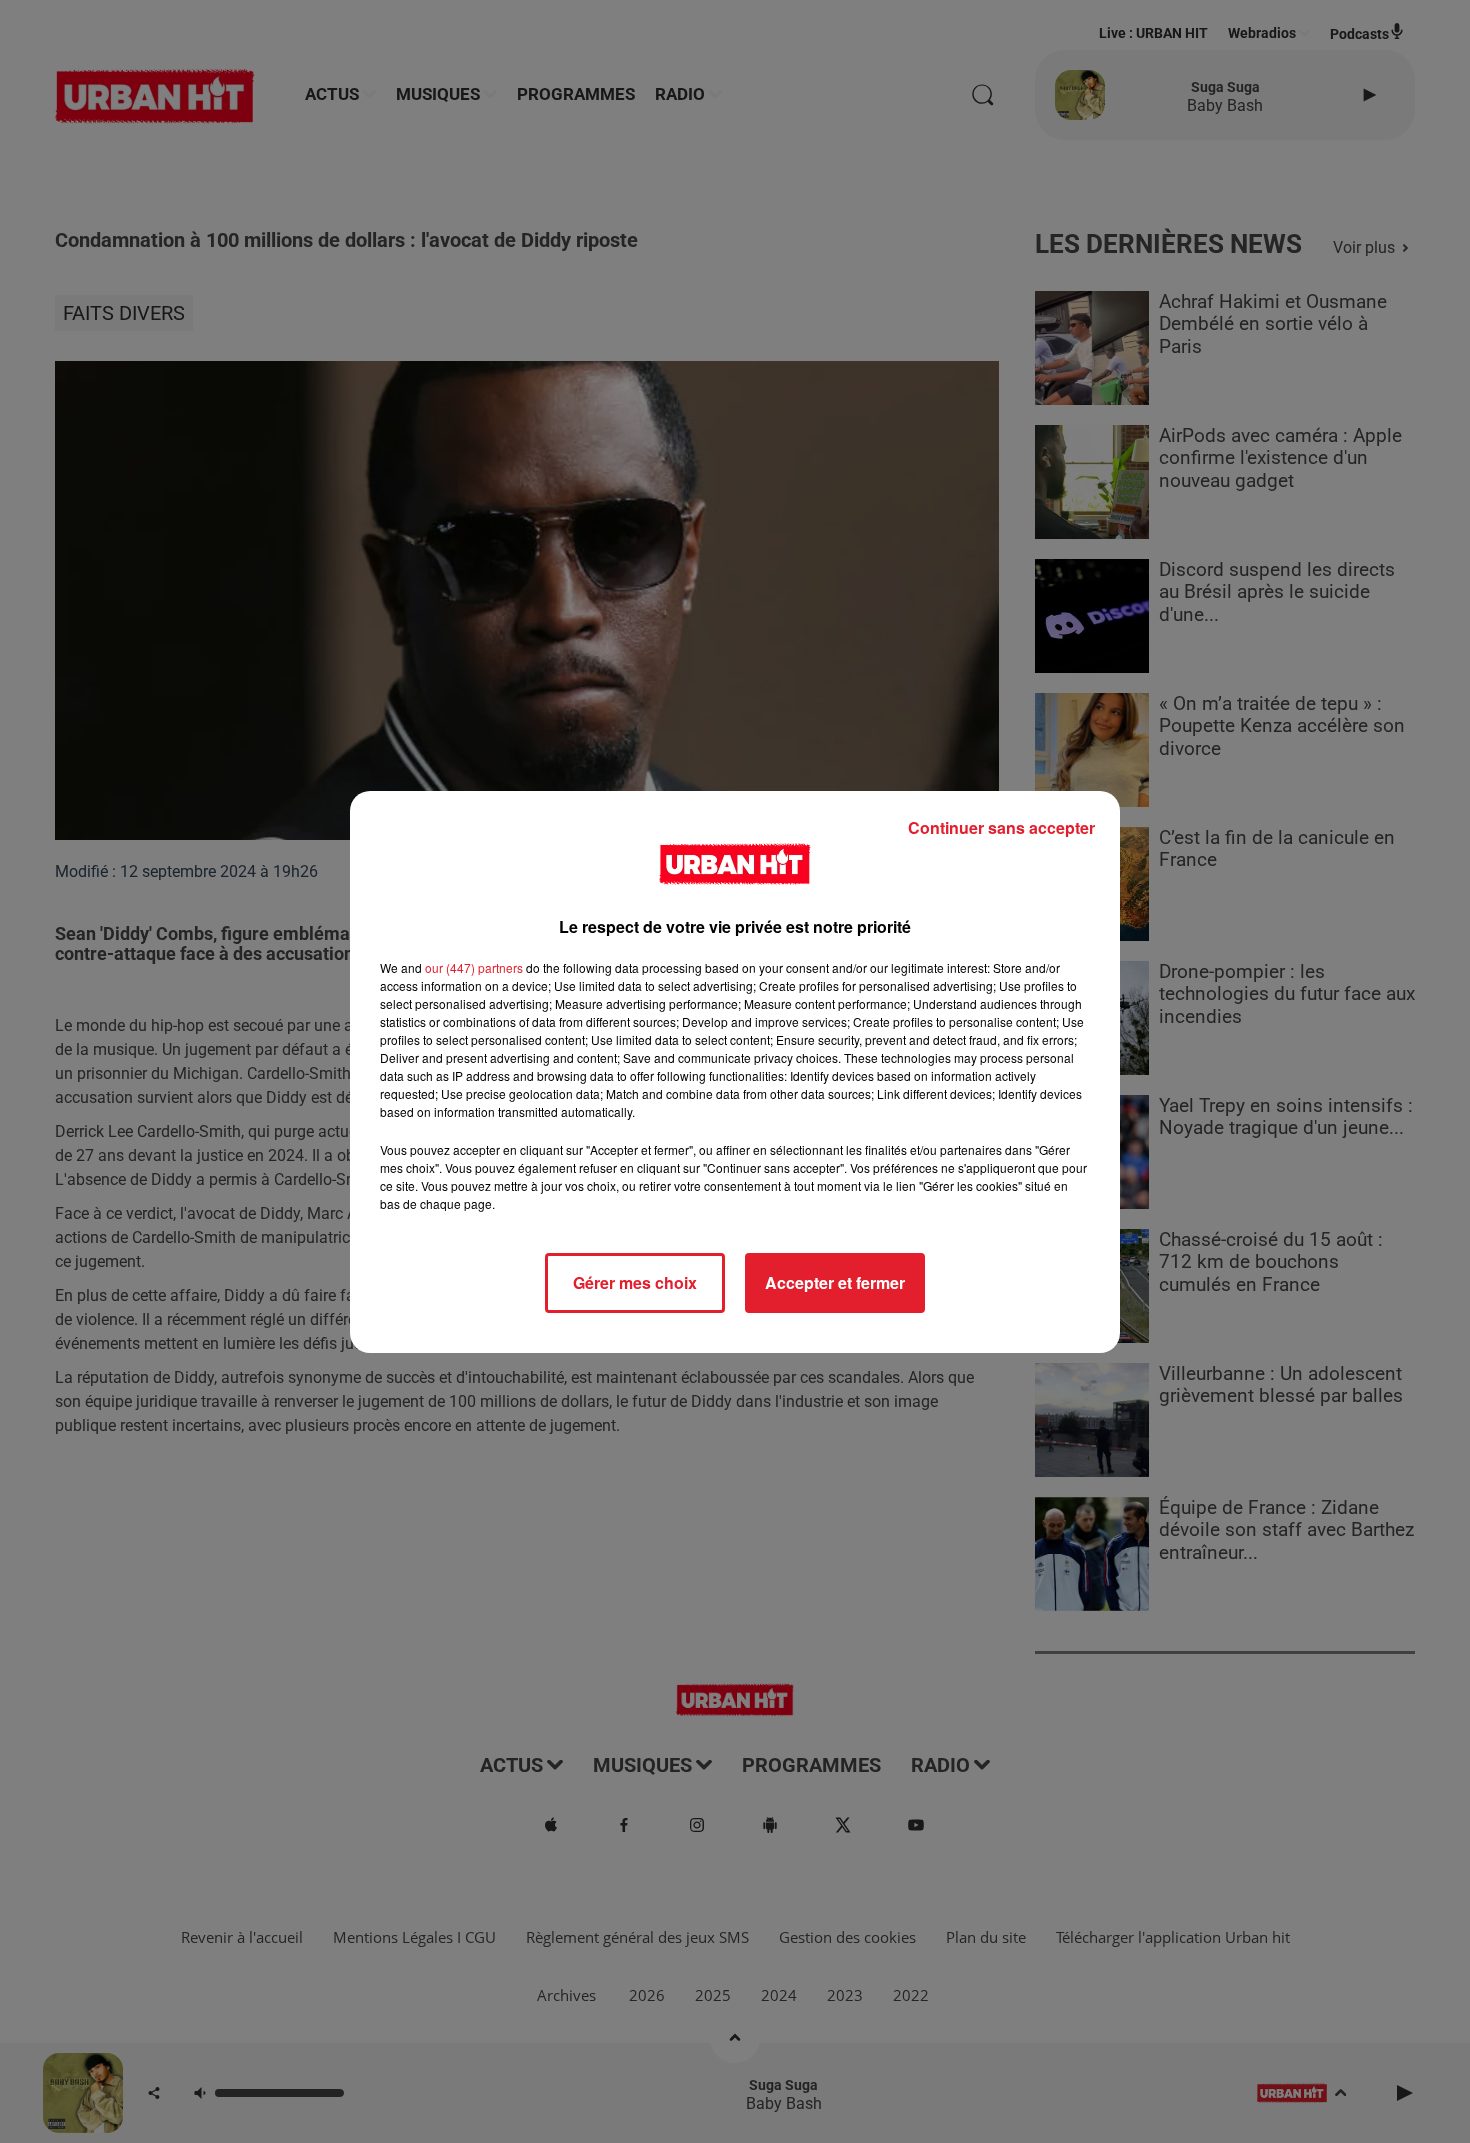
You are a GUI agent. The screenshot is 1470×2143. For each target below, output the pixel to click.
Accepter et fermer (835, 1282)
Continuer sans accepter (1001, 827)
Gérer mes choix (635, 1282)
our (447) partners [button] (474, 967)
